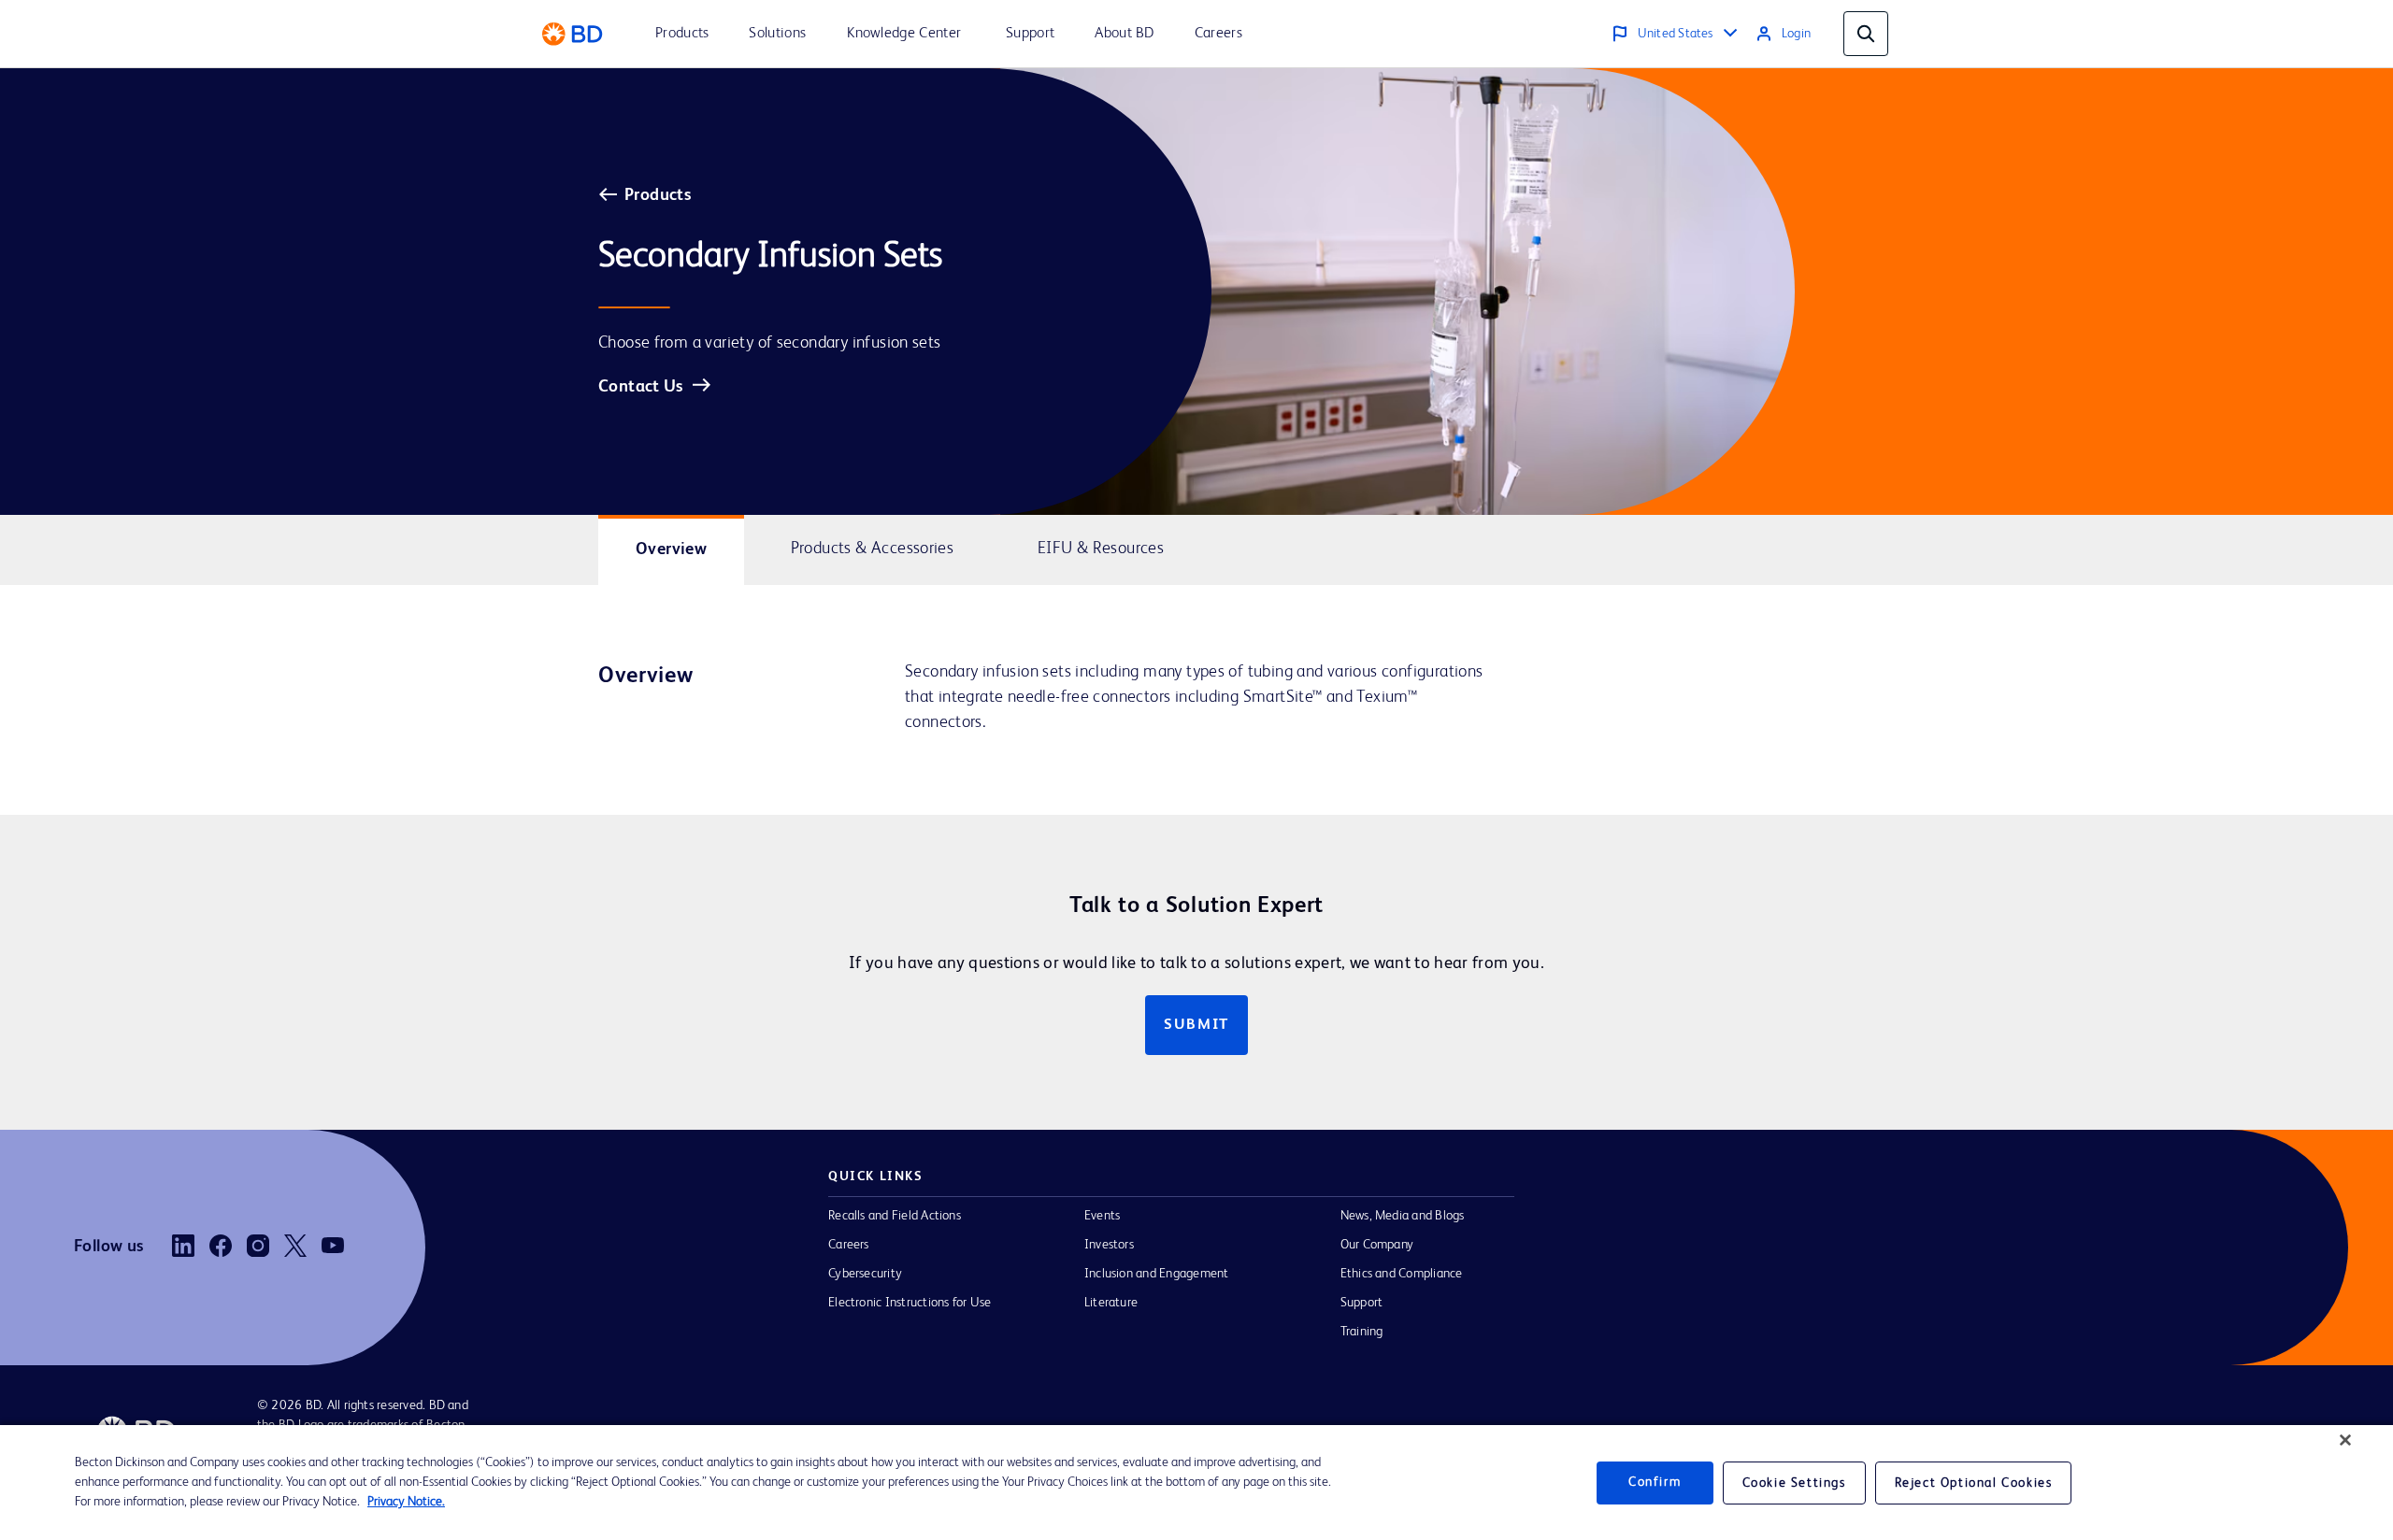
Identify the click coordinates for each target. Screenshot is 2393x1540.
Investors (1109, 1245)
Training (1362, 1332)
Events (1102, 1216)
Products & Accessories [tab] (873, 549)
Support (1362, 1303)
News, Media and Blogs (1403, 1216)
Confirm (1655, 1482)
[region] (1196, 1483)
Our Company (1377, 1245)
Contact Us (641, 387)
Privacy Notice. (406, 1502)
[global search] (1866, 34)
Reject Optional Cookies (1974, 1483)
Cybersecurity (865, 1274)
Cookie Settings (1794, 1483)
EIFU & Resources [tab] (1101, 549)
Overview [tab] (671, 549)
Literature (1111, 1303)
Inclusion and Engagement (1157, 1274)
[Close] (2345, 1440)
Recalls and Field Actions (895, 1216)
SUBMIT (1196, 1025)
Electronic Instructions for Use (910, 1303)
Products (658, 195)
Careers (849, 1245)
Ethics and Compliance (1402, 1274)
